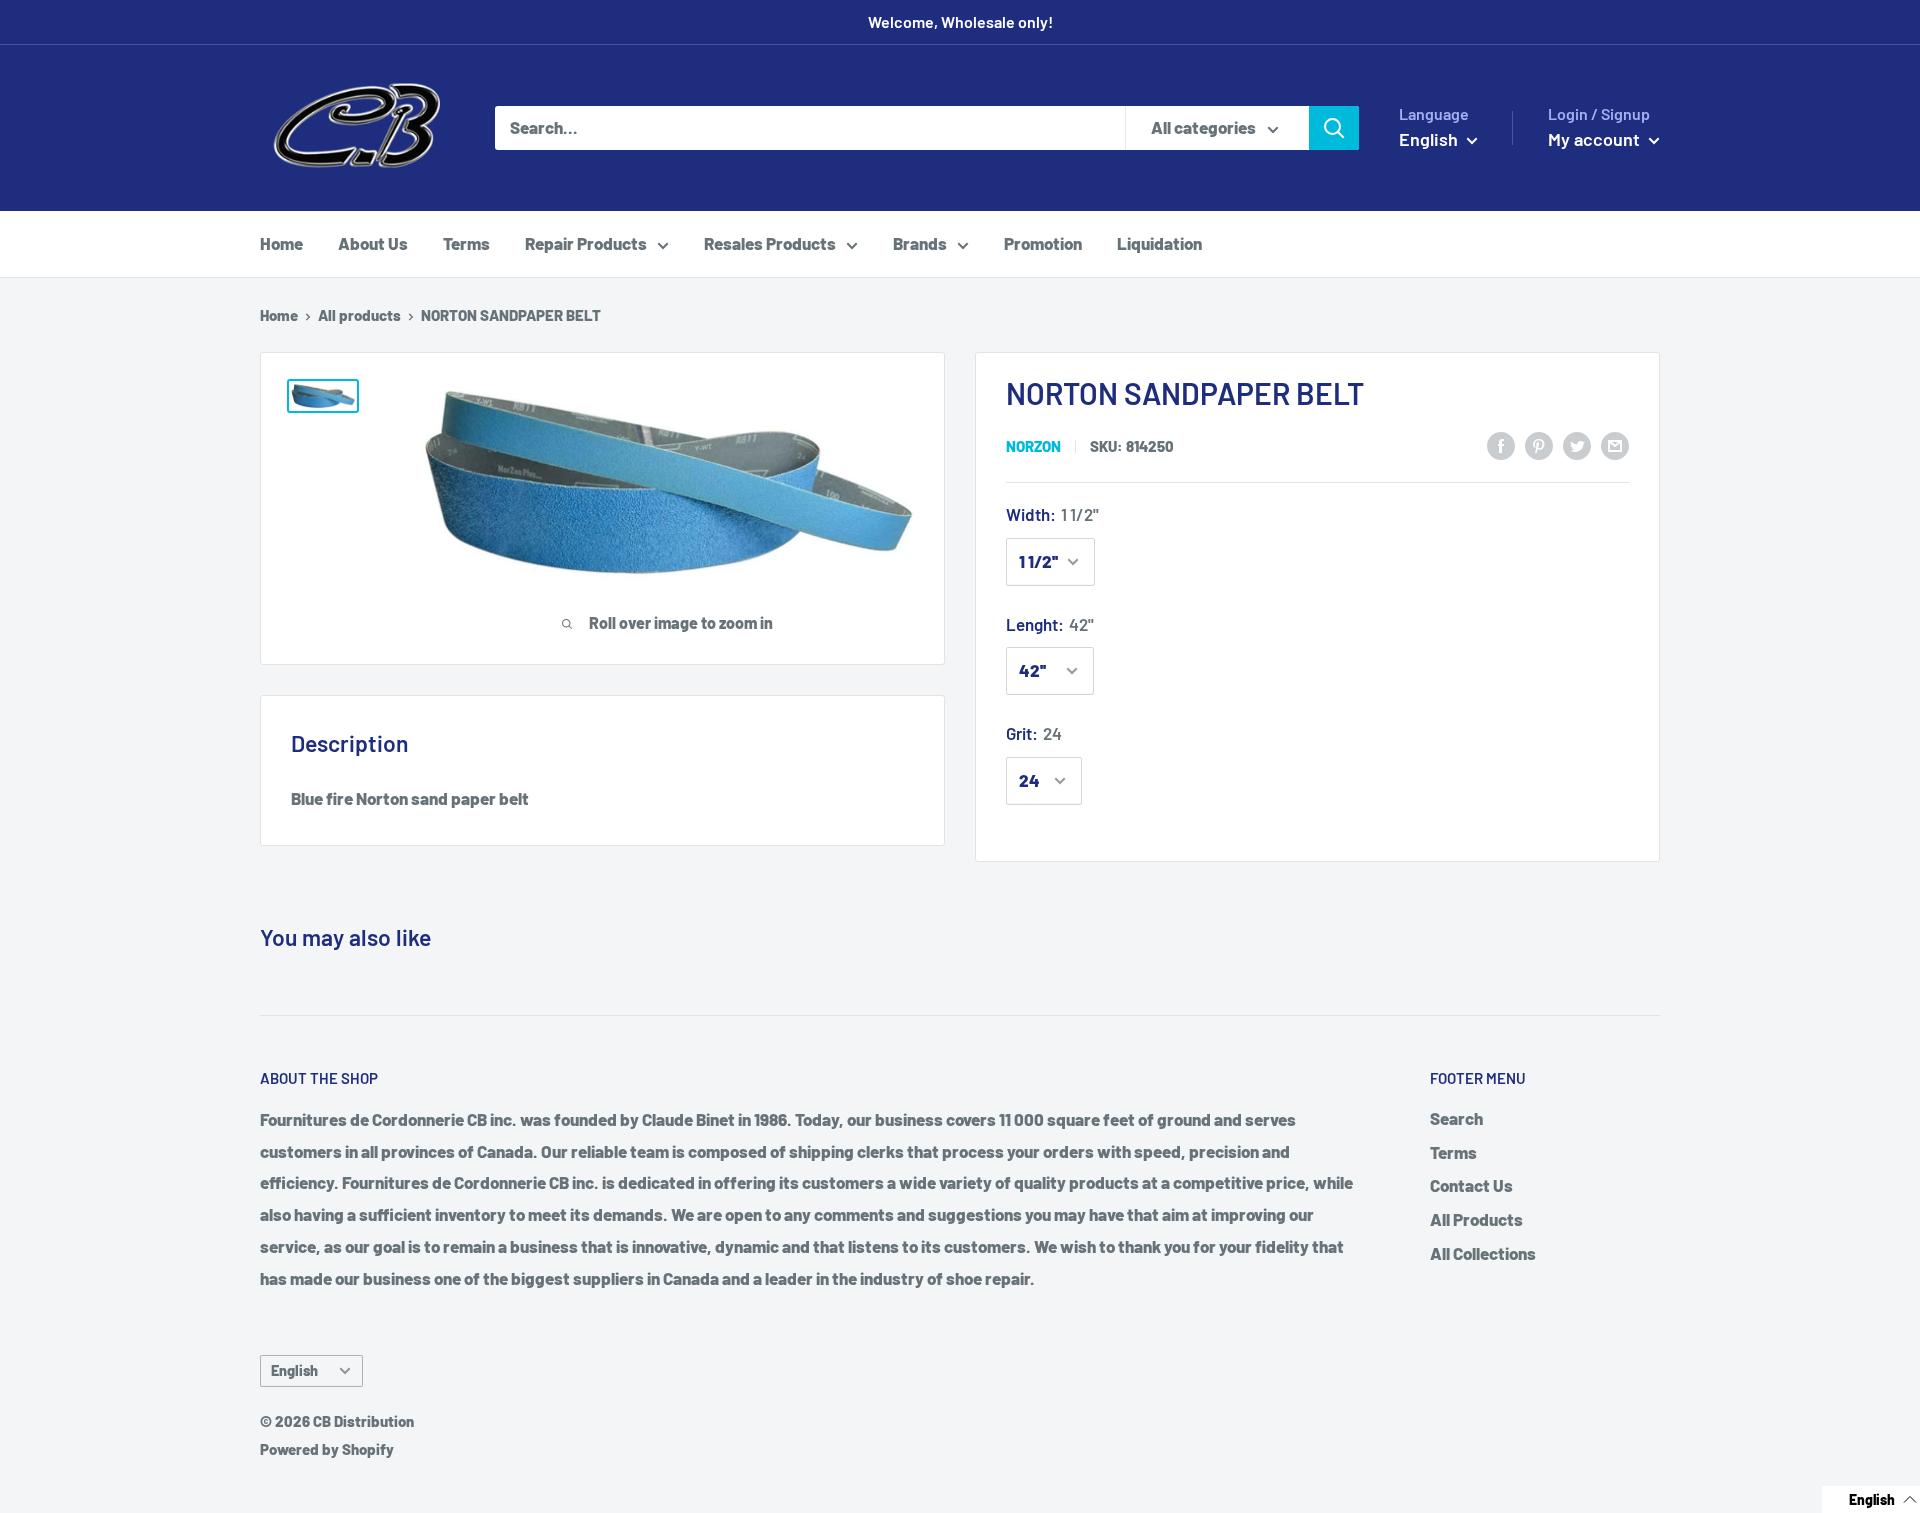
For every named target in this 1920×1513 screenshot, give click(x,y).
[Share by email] (1615, 444)
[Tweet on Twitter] (1577, 444)
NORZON (1033, 446)
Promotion (1043, 243)
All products (359, 315)
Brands (920, 243)
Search (1456, 1118)
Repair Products (586, 243)
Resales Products (770, 243)
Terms (466, 243)
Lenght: (1050, 624)
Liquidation (1159, 243)
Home (281, 243)
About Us (373, 243)
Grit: (1034, 733)
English (294, 1370)
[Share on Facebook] (1501, 444)
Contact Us (1471, 1185)
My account (1596, 139)
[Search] (1334, 128)
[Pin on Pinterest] (1539, 444)
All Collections (1483, 1253)
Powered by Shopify (327, 1449)
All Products (1476, 1219)
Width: (1052, 514)
